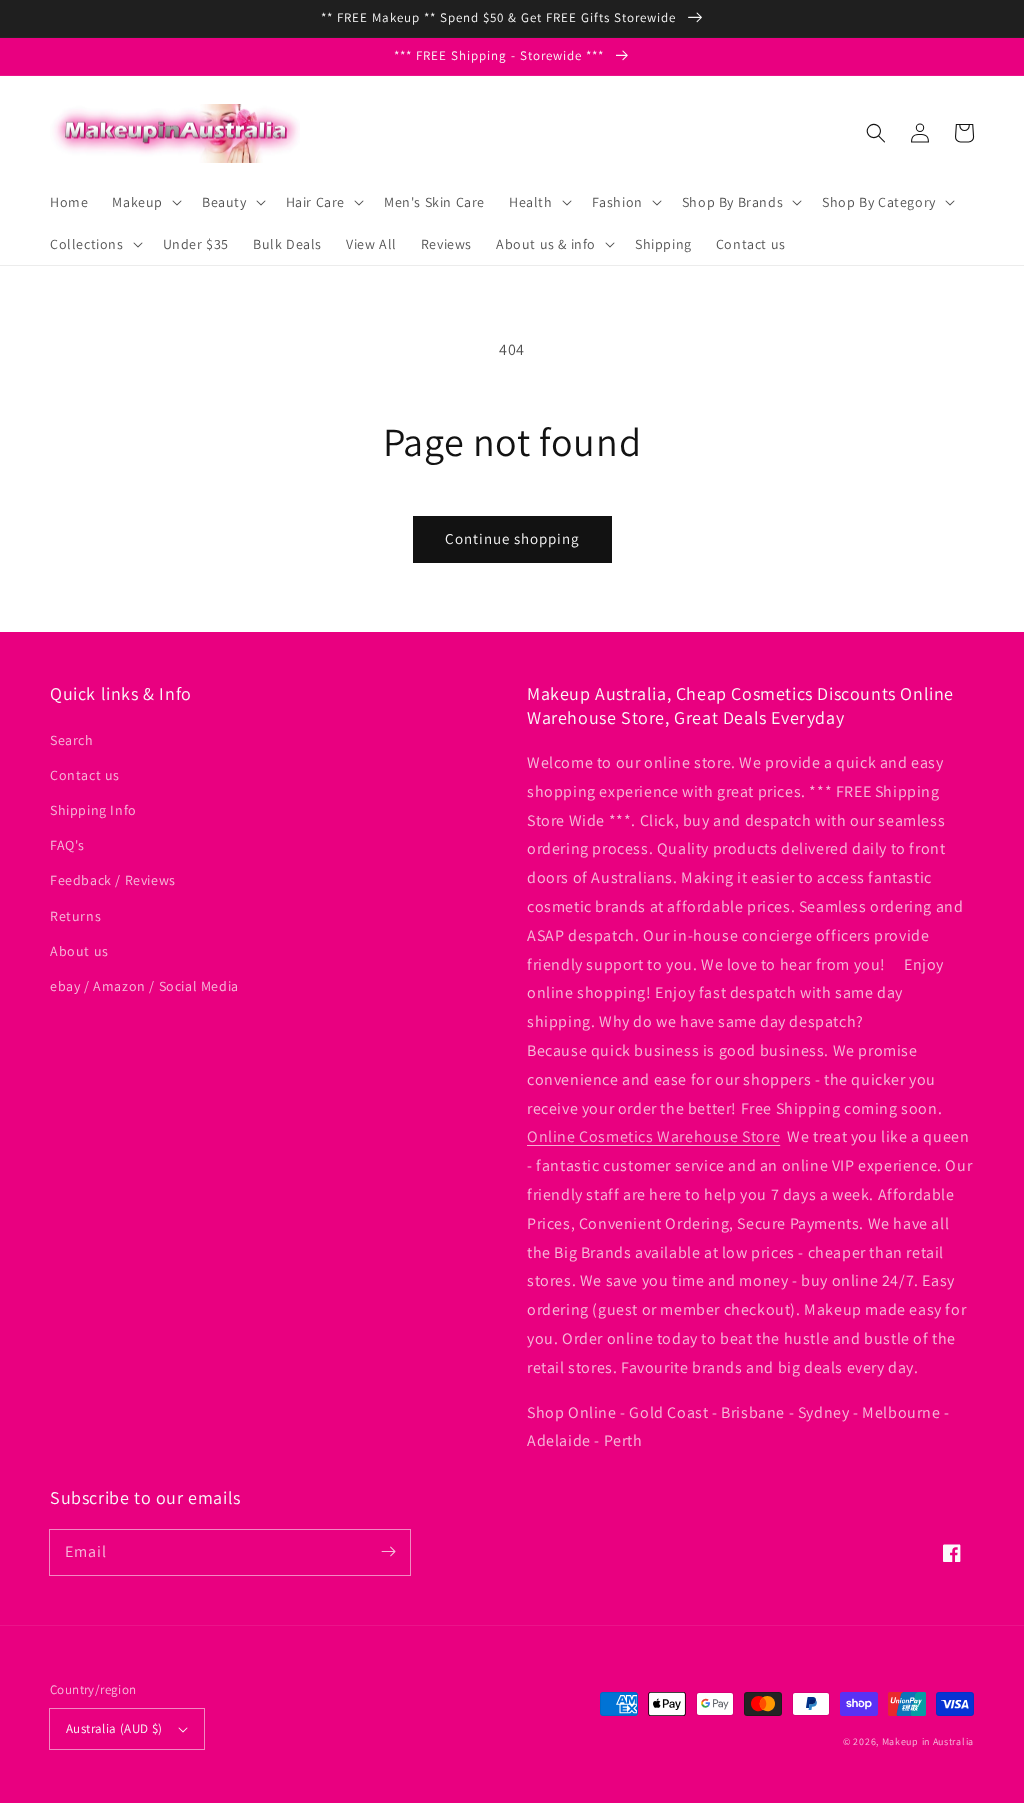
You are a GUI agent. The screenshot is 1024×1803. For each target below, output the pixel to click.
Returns (75, 916)
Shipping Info (93, 810)
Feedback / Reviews (113, 880)
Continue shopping (512, 538)
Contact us (85, 775)
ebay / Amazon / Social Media (144, 986)
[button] (876, 133)
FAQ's (67, 845)
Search (72, 740)
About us (79, 951)
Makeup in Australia (928, 1741)
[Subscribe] (388, 1552)
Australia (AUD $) (114, 1728)
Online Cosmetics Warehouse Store (653, 1136)
